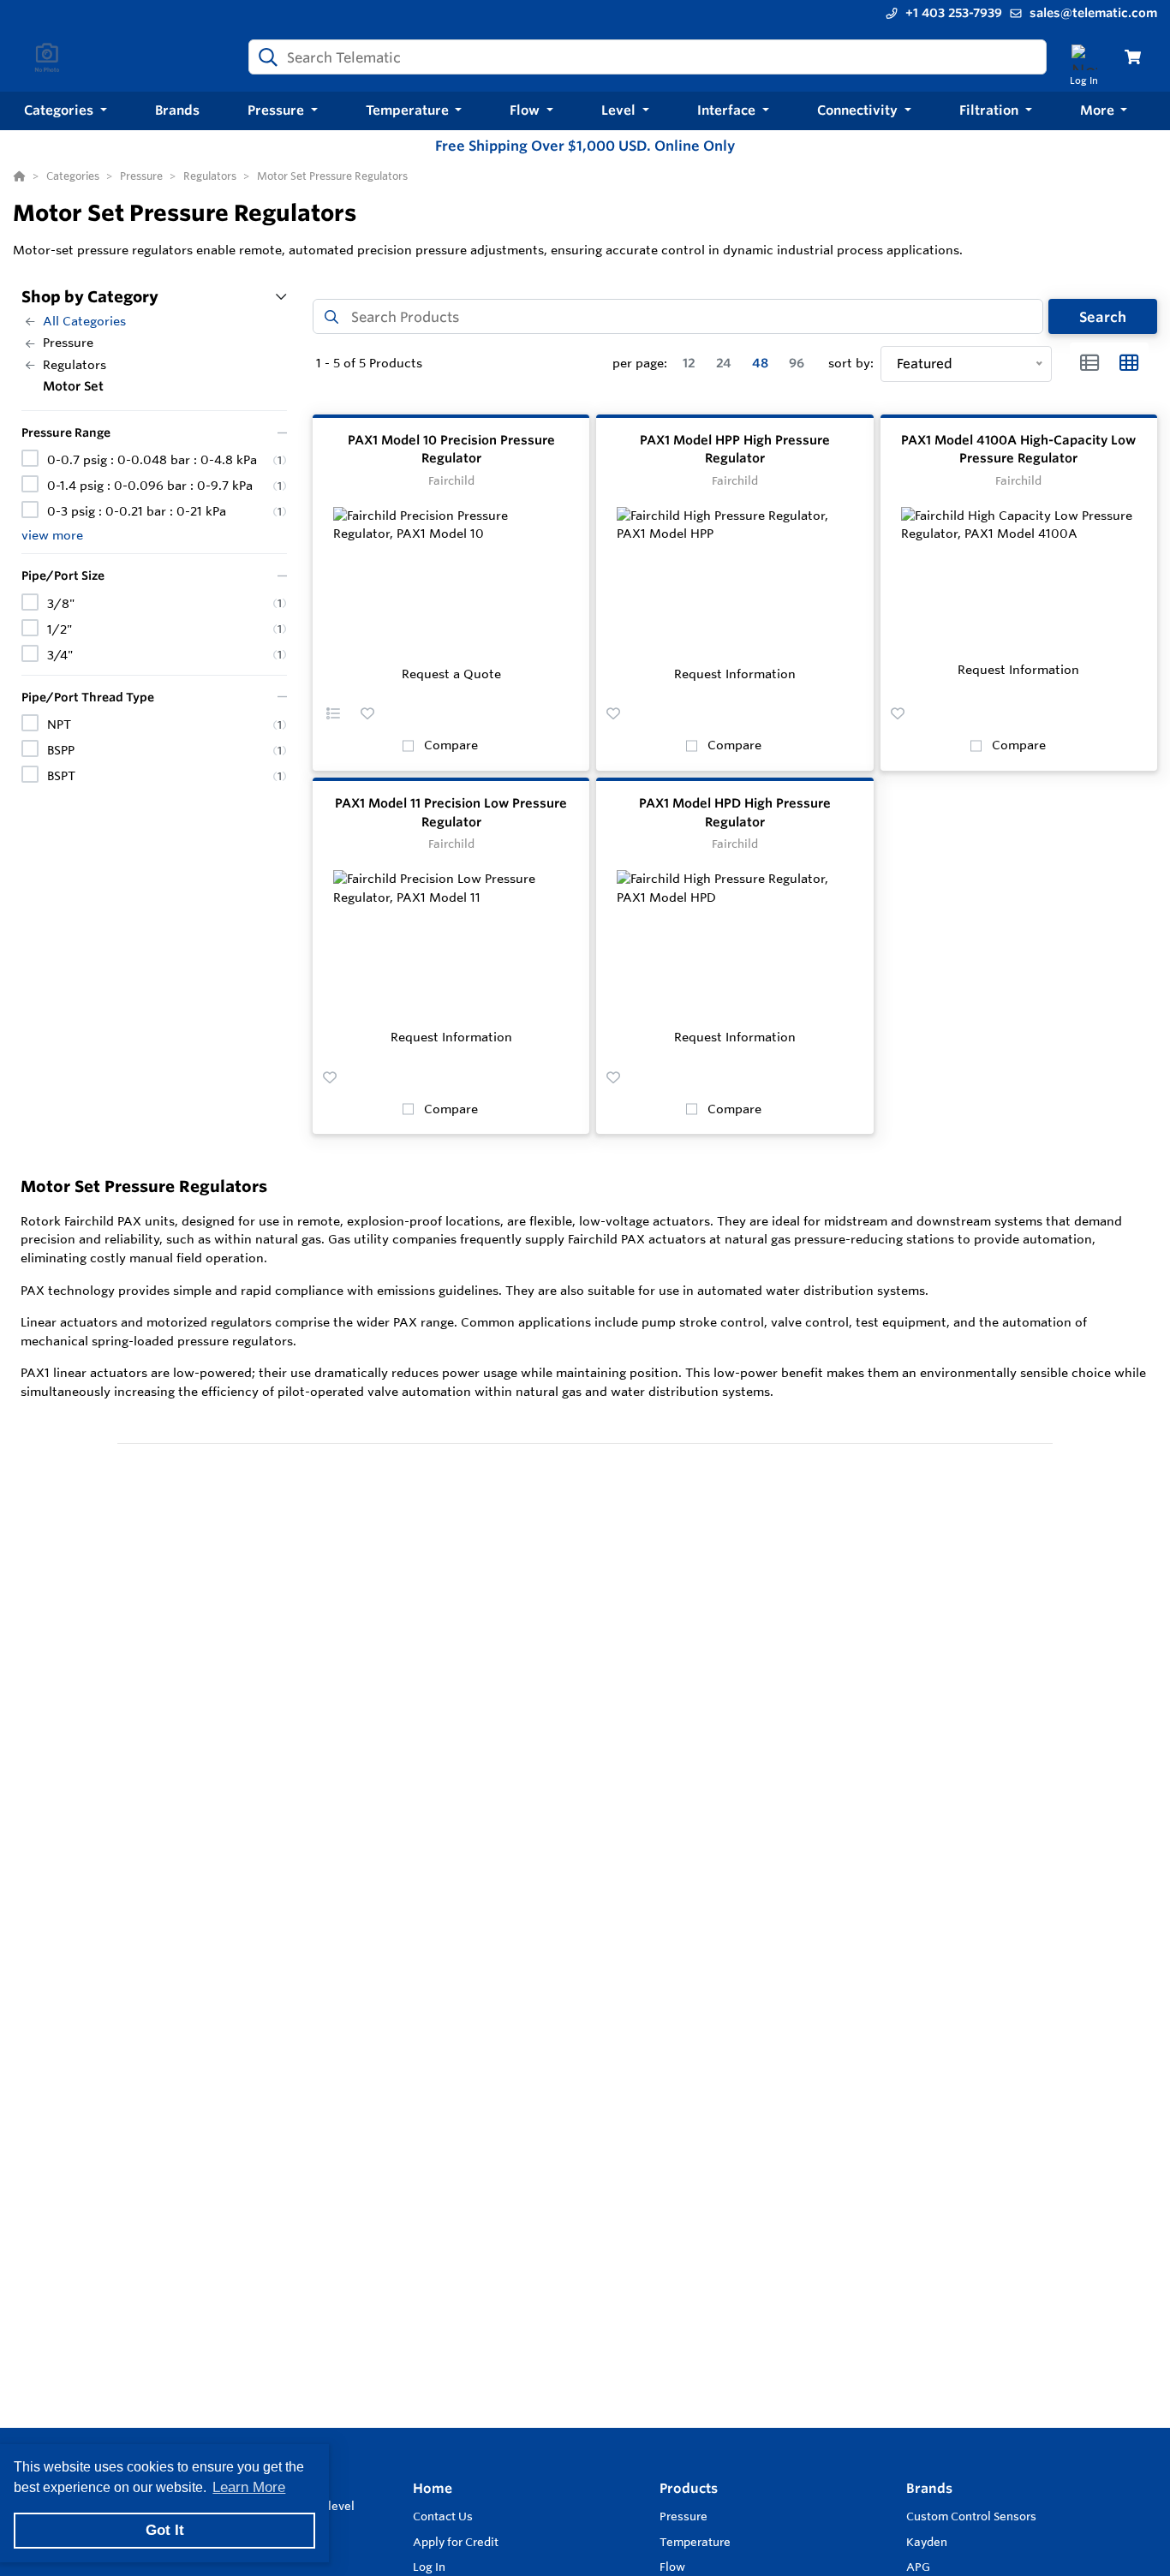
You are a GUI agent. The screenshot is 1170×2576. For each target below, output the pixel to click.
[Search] (265, 57)
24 (724, 363)
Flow (672, 2567)
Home (433, 2488)
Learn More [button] (249, 2487)
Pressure (683, 2516)
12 (689, 363)
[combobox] (648, 57)
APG (918, 2567)
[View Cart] (1133, 57)
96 (797, 363)
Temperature (695, 2542)
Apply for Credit (456, 2542)
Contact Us (443, 2516)
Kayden (927, 2542)
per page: (640, 363)
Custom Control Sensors (971, 2516)
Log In (429, 2567)
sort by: (851, 363)
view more (52, 535)
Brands (929, 2488)
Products (689, 2488)
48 (760, 363)
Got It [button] (165, 2530)
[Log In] (1084, 57)
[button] (66, 111)
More (1099, 110)
